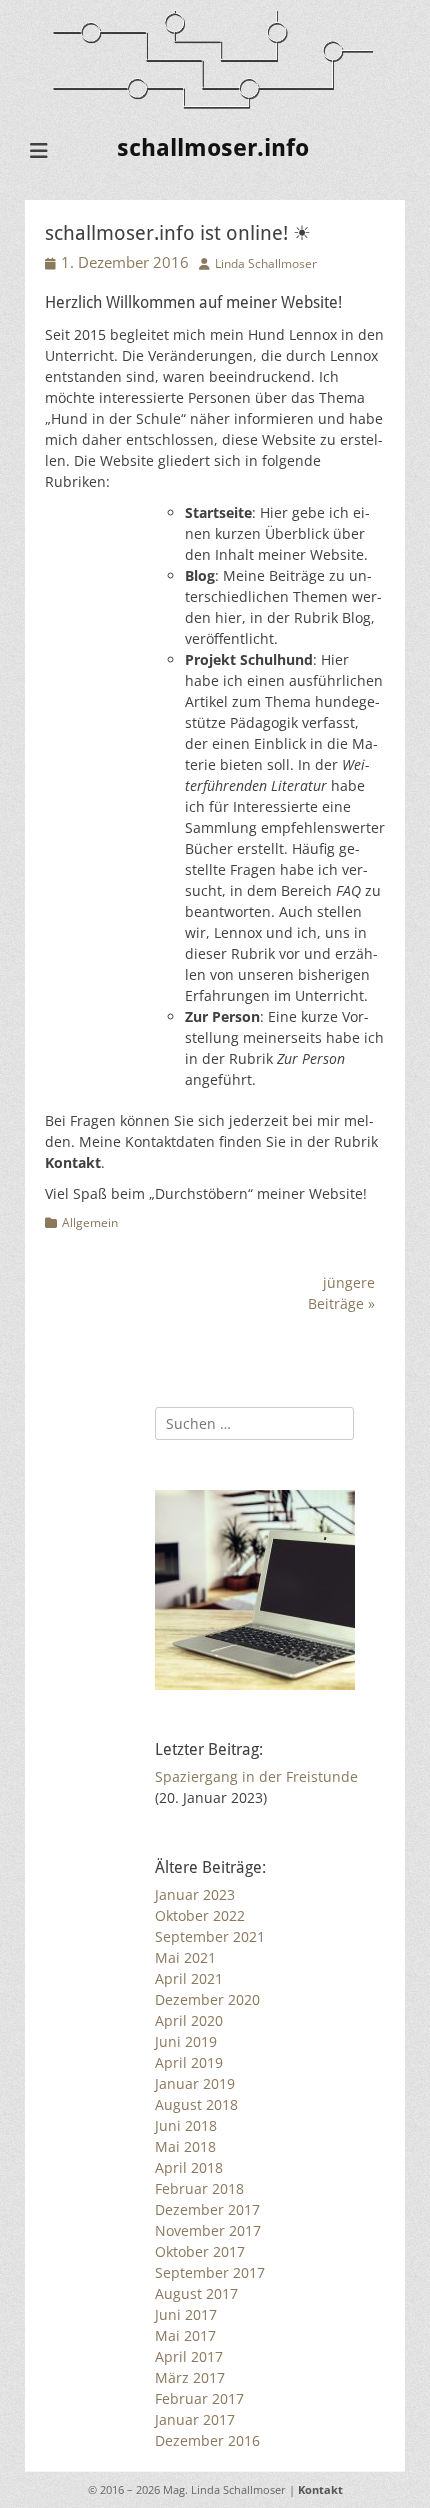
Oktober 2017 (200, 2251)
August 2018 (196, 2104)
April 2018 (189, 2167)
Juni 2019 (186, 2041)
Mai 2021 (185, 1957)
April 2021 (189, 1978)
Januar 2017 (195, 2419)
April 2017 (189, 2356)
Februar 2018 (199, 2188)
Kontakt (320, 2489)
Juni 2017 (186, 2314)
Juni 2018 (186, 2125)
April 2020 (189, 2020)
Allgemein (90, 1222)
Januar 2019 (195, 2083)
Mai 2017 (185, 2335)
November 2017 (208, 2230)
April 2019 (189, 2062)
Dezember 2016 (207, 2440)
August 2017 (196, 2293)
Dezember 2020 (207, 1999)
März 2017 (190, 2377)
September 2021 (210, 1936)
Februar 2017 (199, 2398)
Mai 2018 (185, 2146)
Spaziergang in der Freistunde (256, 1776)
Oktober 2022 (200, 1915)
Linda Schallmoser (266, 263)
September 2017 (210, 2272)
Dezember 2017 (207, 2209)
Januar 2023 (195, 1894)
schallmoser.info (213, 148)
